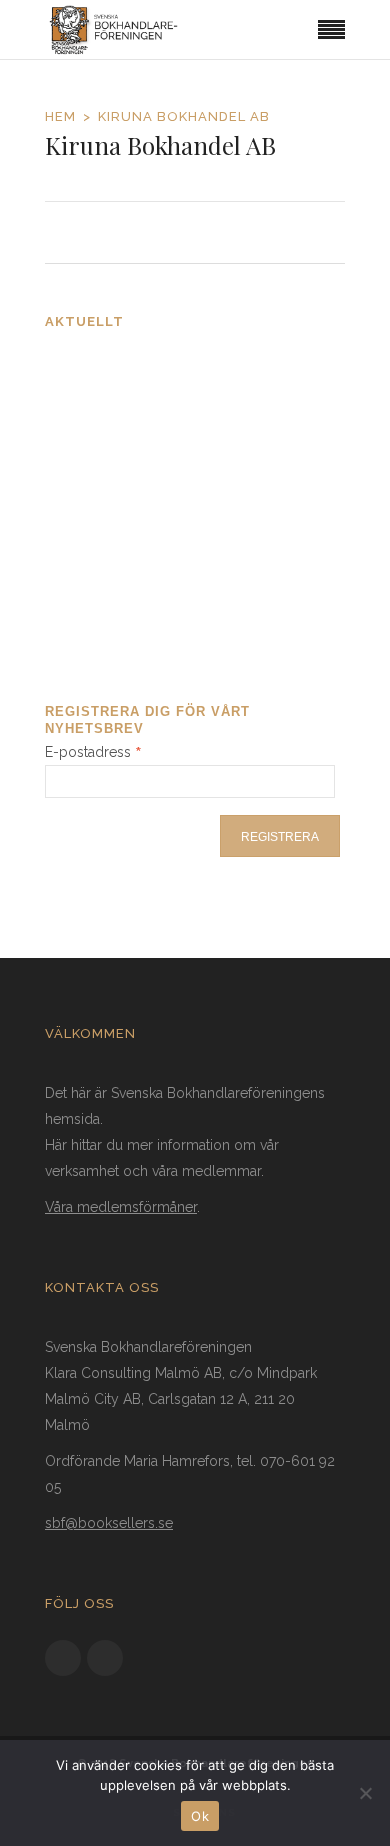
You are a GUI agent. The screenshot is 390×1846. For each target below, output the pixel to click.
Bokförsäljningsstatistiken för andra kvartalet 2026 (178, 470)
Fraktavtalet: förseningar (137, 367)
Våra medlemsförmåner (121, 1207)
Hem (60, 116)
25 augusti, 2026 (102, 526)
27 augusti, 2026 (102, 412)
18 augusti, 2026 (102, 619)
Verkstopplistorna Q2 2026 (143, 574)
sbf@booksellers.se (109, 1523)
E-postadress (93, 752)
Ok (200, 1816)
